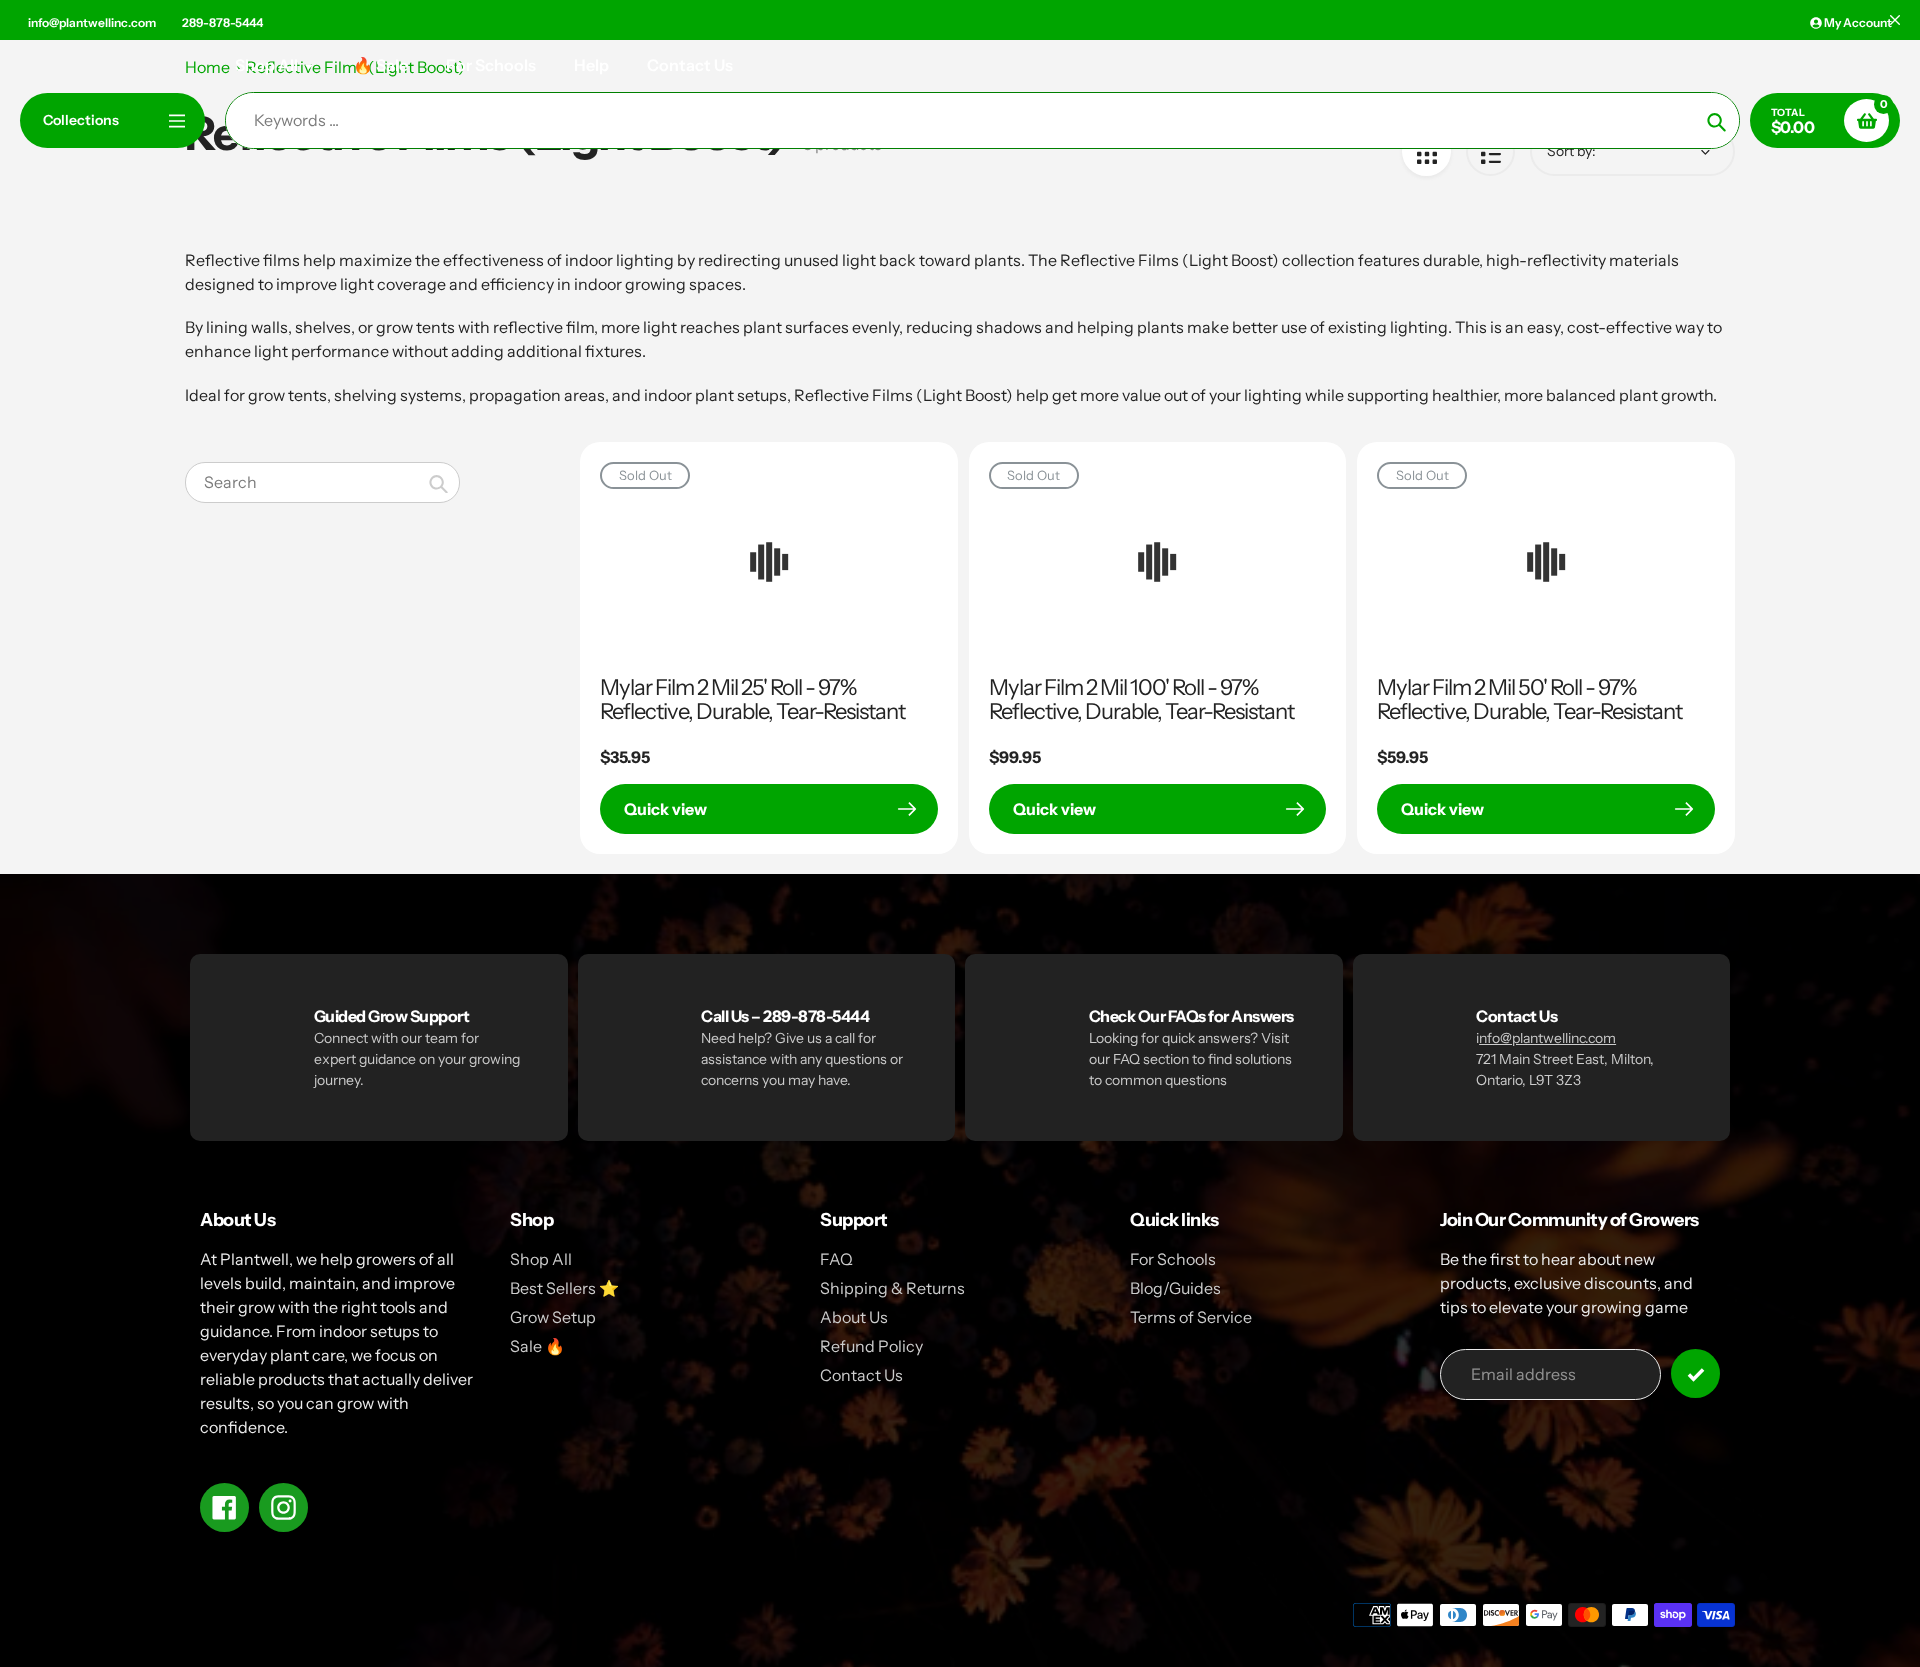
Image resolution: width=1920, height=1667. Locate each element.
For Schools (1173, 1259)
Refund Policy (871, 1346)
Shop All (541, 1259)
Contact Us (861, 1375)
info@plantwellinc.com (92, 22)
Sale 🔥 (537, 1346)
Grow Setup (553, 1317)
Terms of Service (1191, 1317)
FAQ (836, 1259)
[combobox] (322, 482)
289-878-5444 (222, 22)
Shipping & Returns (892, 1288)
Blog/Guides (1175, 1288)
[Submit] (1695, 1373)
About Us (854, 1317)
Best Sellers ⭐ (564, 1288)
